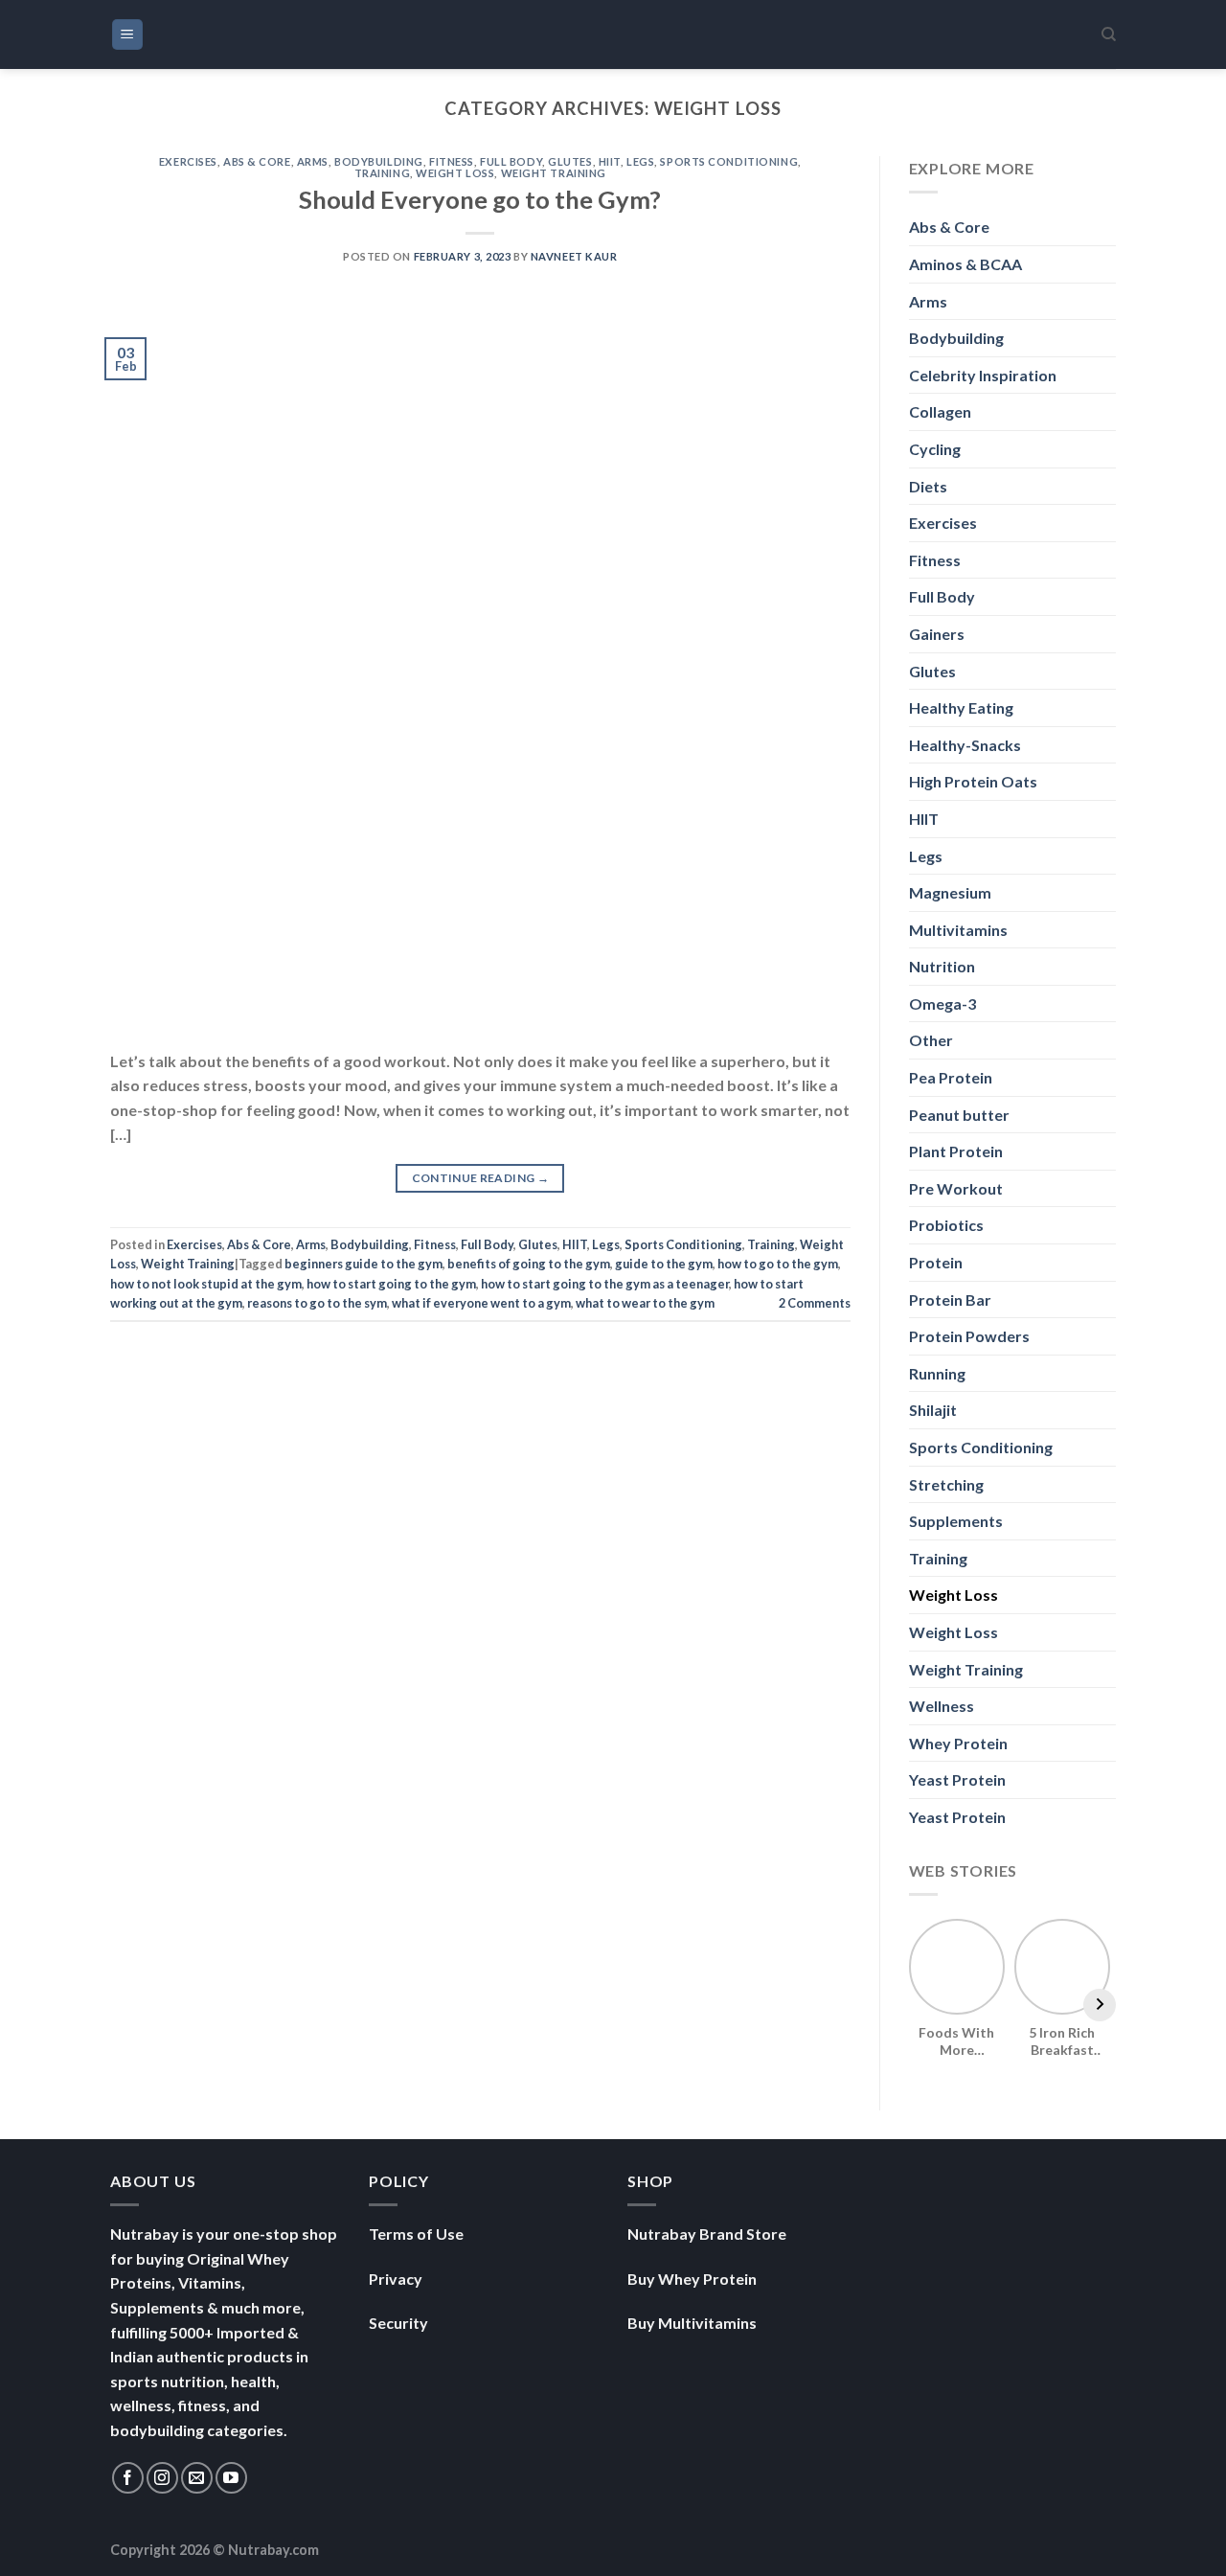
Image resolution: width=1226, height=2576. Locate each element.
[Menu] (128, 35)
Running (937, 1373)
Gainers (937, 634)
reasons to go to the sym (317, 1303)
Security (398, 2323)
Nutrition (942, 966)
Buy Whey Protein (692, 2279)
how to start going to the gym (391, 1284)
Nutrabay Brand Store (707, 2234)
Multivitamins (958, 930)
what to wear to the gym (645, 1303)
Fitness (452, 161)
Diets (928, 486)
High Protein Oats (973, 781)
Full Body (511, 161)
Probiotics (946, 1225)
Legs (640, 161)
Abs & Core (257, 161)
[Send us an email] (197, 2478)
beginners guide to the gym (363, 1264)
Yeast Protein (957, 1779)
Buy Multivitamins (692, 2323)
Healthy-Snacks (965, 745)
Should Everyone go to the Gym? (480, 199)
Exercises (188, 161)
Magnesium (950, 892)
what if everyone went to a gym (481, 1303)
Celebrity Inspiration (983, 375)
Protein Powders (969, 1336)
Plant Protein (956, 1151)
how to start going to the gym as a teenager (605, 1284)
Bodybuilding (379, 161)
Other (931, 1040)
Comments (815, 1303)
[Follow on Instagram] (162, 2478)
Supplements (956, 1521)
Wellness (942, 1706)
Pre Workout (956, 1188)
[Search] (1109, 34)
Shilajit (933, 1410)
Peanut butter (959, 1115)
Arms (313, 161)
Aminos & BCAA (965, 264)
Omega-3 (942, 1003)
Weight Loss (455, 173)
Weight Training (554, 173)
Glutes (570, 161)
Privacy (396, 2279)
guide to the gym (664, 1264)
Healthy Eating (961, 707)
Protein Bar (950, 1299)
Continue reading (481, 1178)
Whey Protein (958, 1743)
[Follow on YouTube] (231, 2478)
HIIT (610, 161)
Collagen (940, 411)
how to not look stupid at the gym (206, 1284)
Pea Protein (951, 1077)
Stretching (946, 1484)
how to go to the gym (778, 1264)
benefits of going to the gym (529, 1264)
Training (382, 173)
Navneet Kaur (574, 256)
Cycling (935, 449)
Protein (936, 1262)
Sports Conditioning (729, 161)
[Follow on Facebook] (128, 2478)
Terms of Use (416, 2234)
